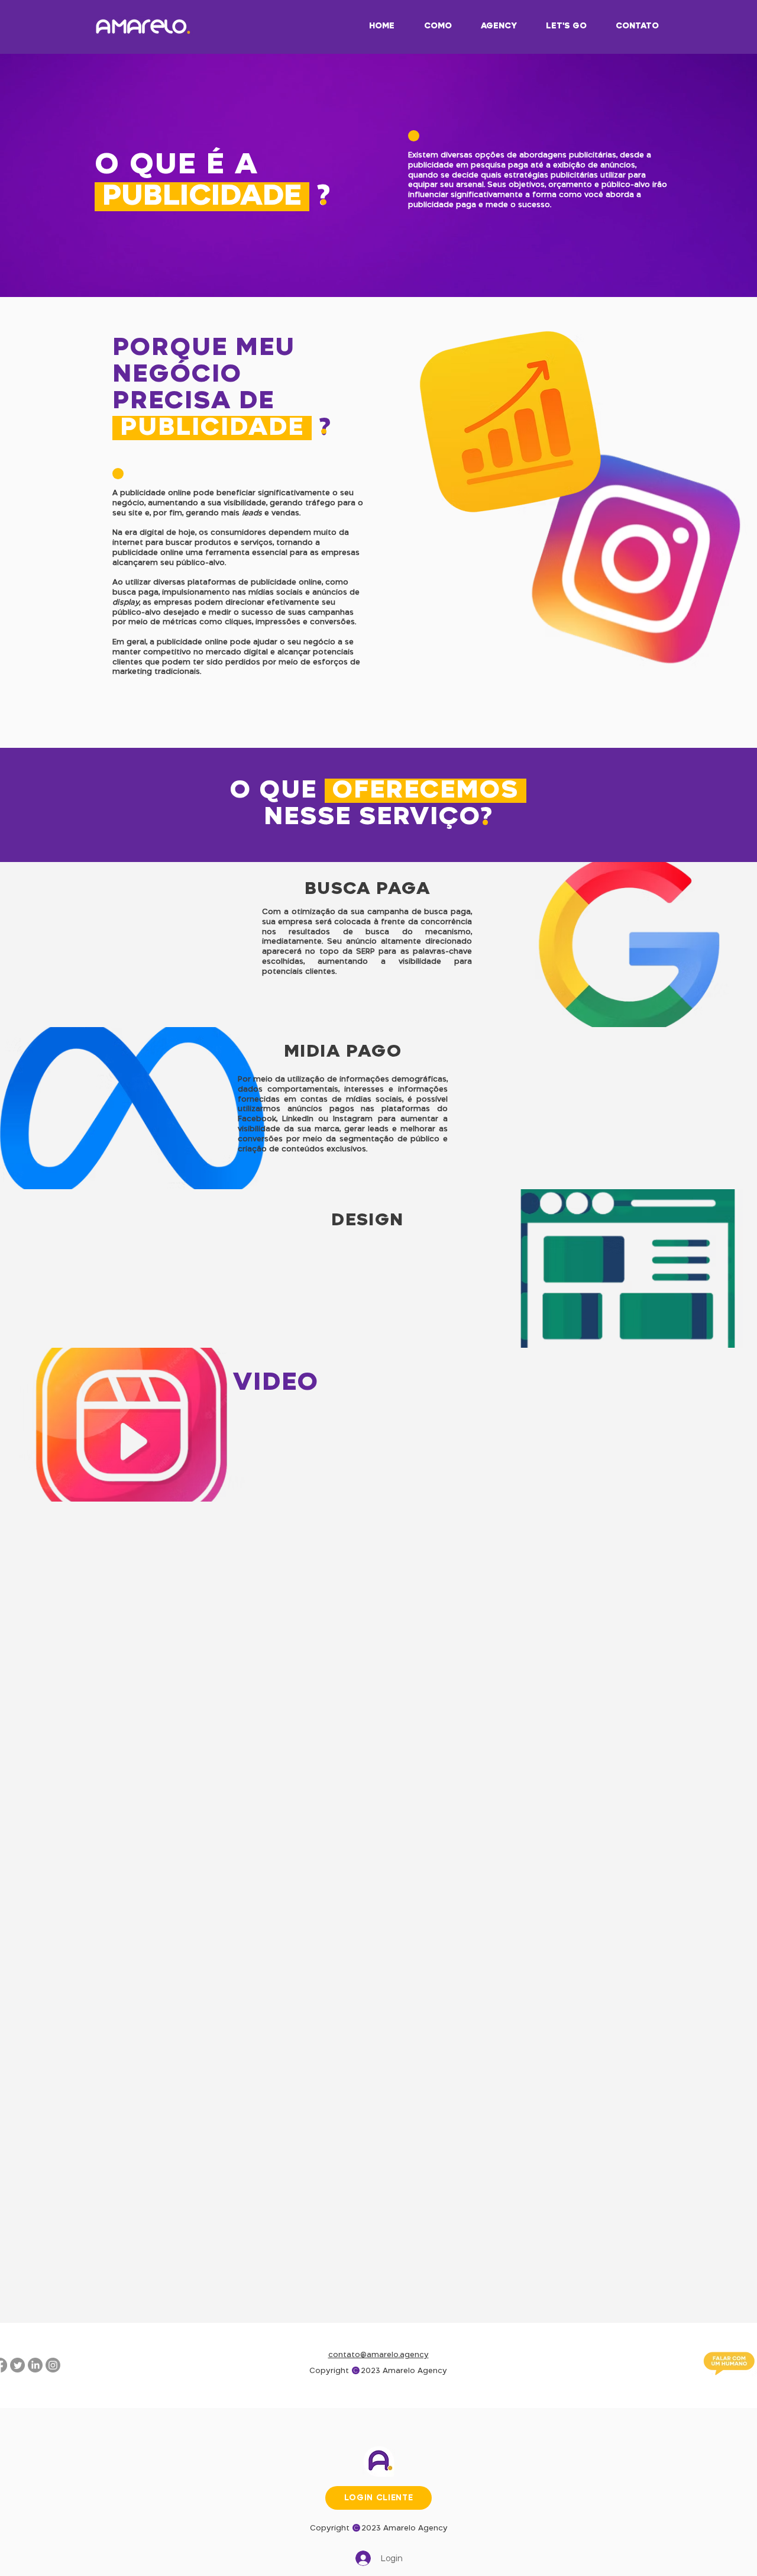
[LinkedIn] (35, 2365)
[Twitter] (17, 2365)
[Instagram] (53, 2365)
